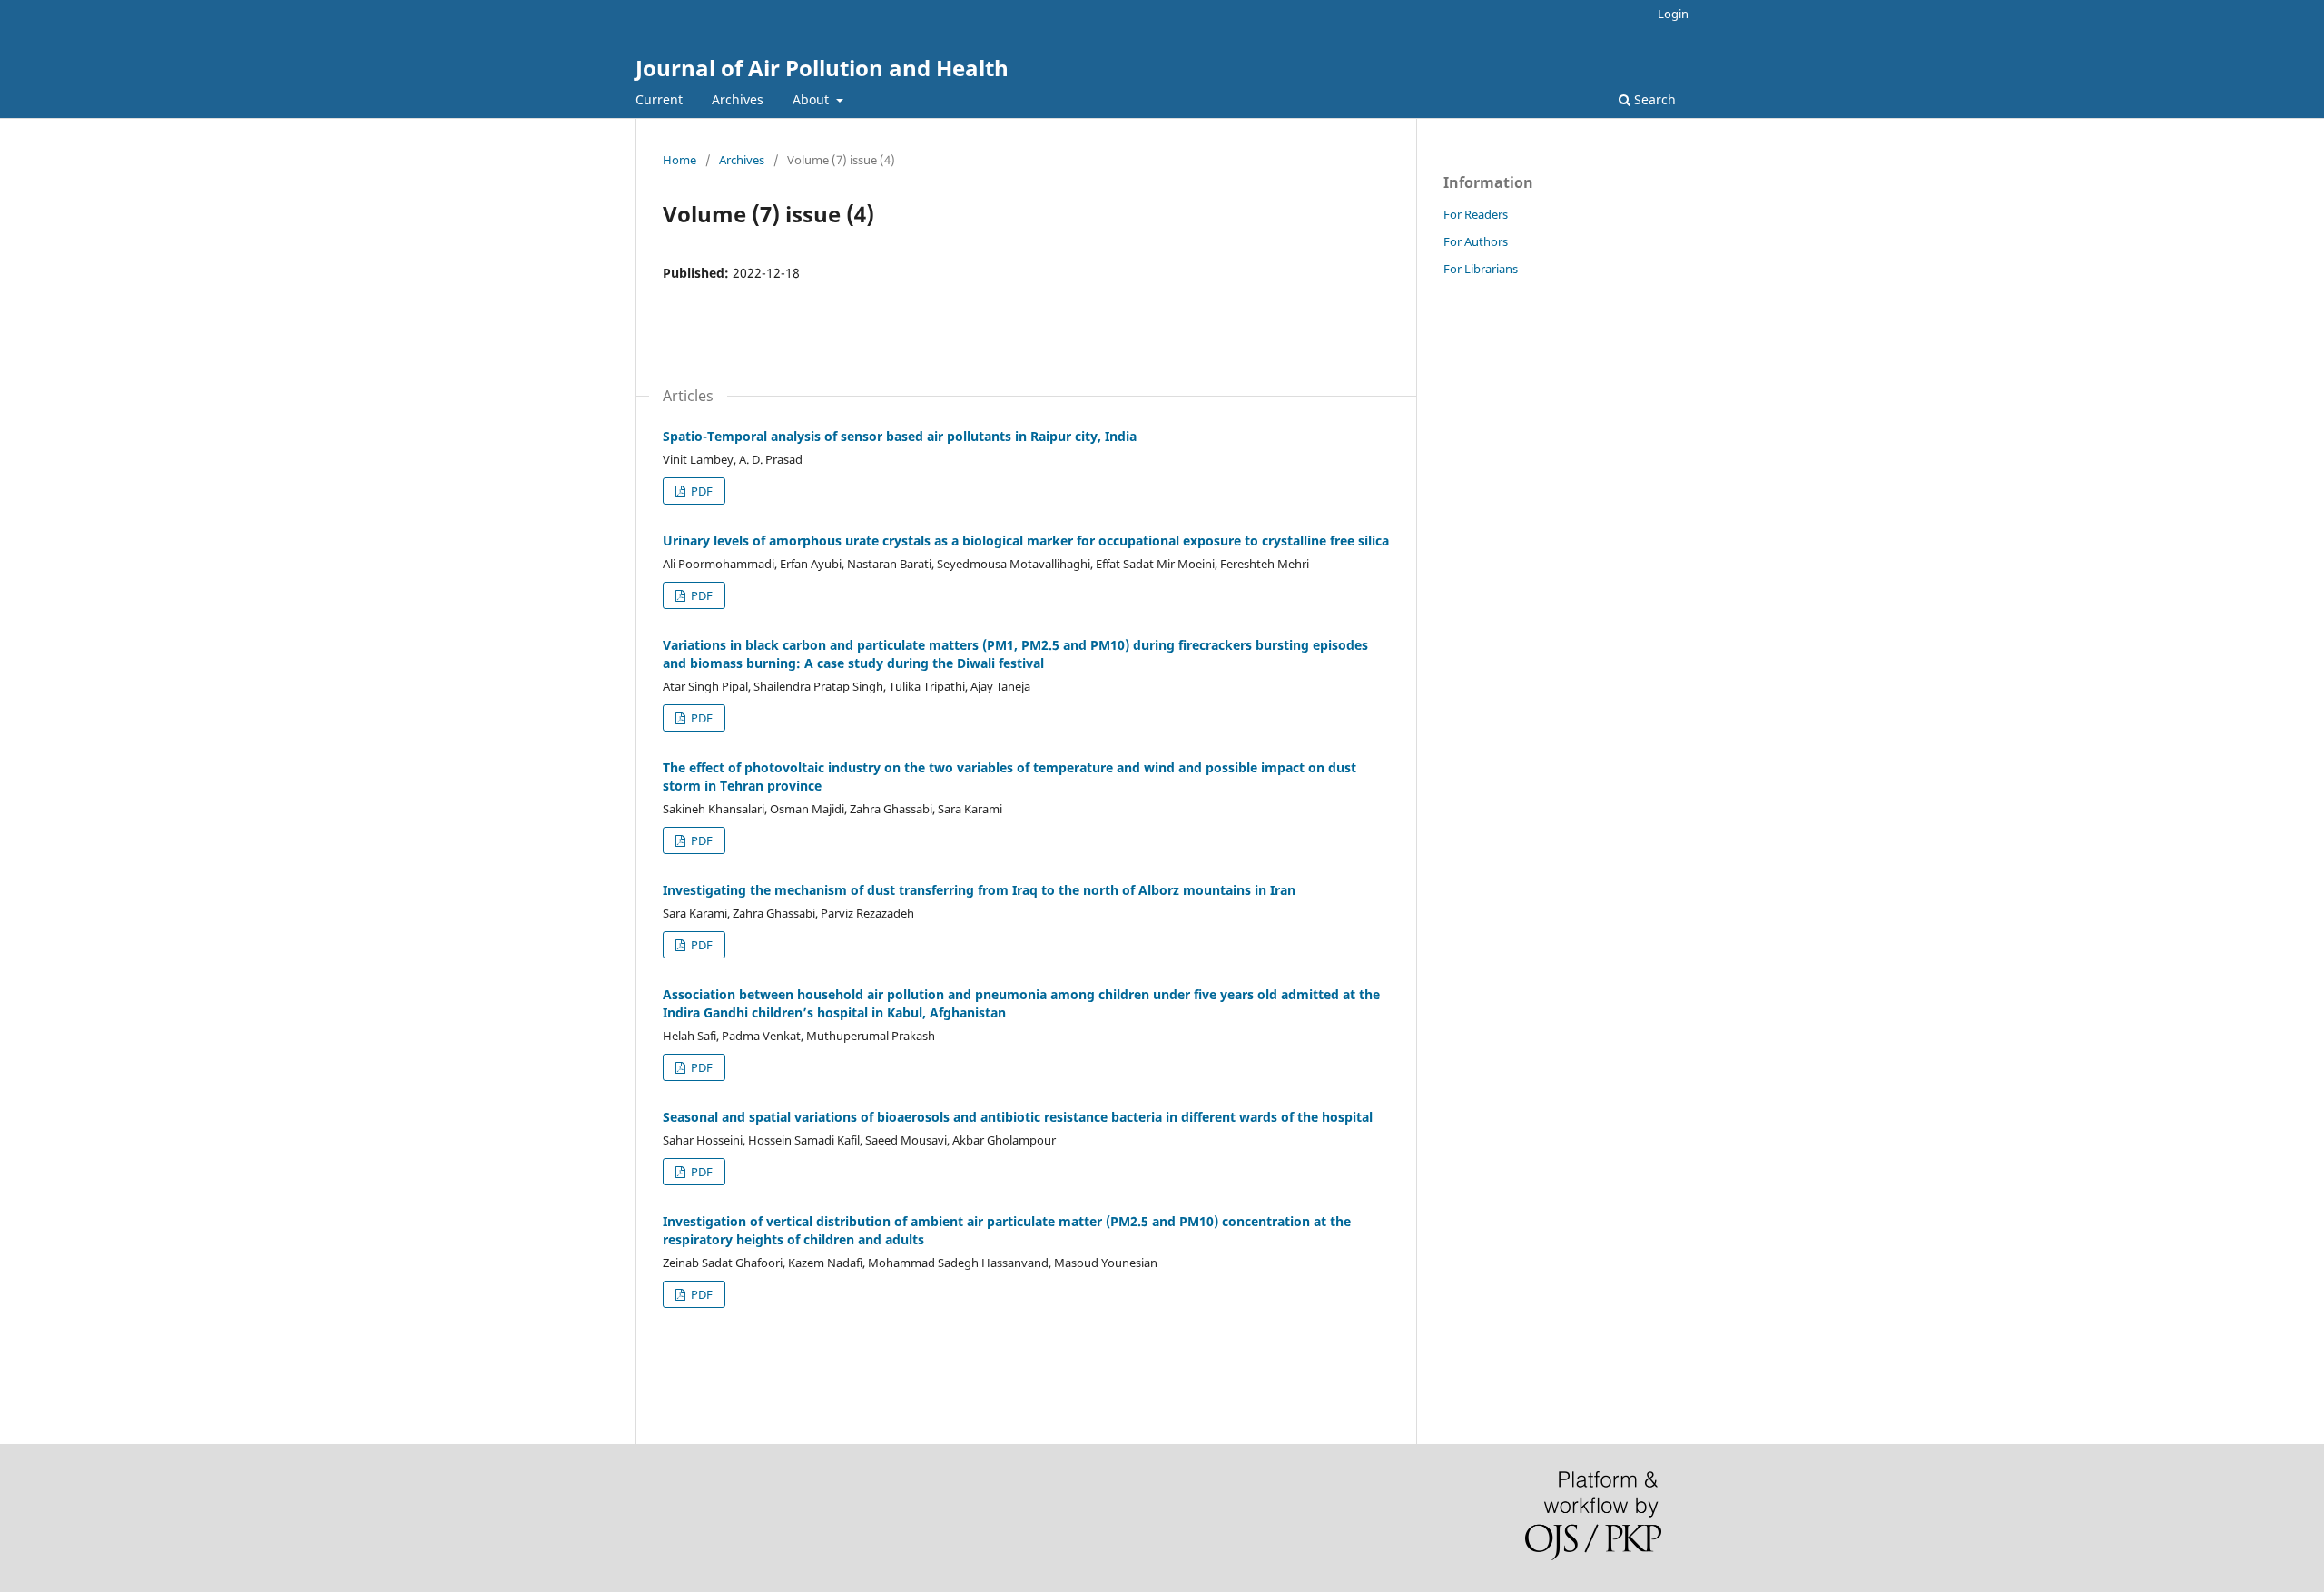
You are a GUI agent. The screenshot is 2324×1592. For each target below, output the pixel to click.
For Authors (1476, 241)
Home (679, 160)
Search (1653, 99)
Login (1673, 14)
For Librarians (1481, 269)
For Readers (1476, 214)
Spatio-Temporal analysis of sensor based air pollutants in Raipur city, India (900, 436)
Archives (738, 99)
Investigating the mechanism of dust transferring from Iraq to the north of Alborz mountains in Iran (979, 890)
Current (659, 99)
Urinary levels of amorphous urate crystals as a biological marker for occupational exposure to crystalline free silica (1026, 540)
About (812, 99)
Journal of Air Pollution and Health (822, 68)
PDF (700, 491)
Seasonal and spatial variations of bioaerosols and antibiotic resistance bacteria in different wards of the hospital (1018, 1117)
